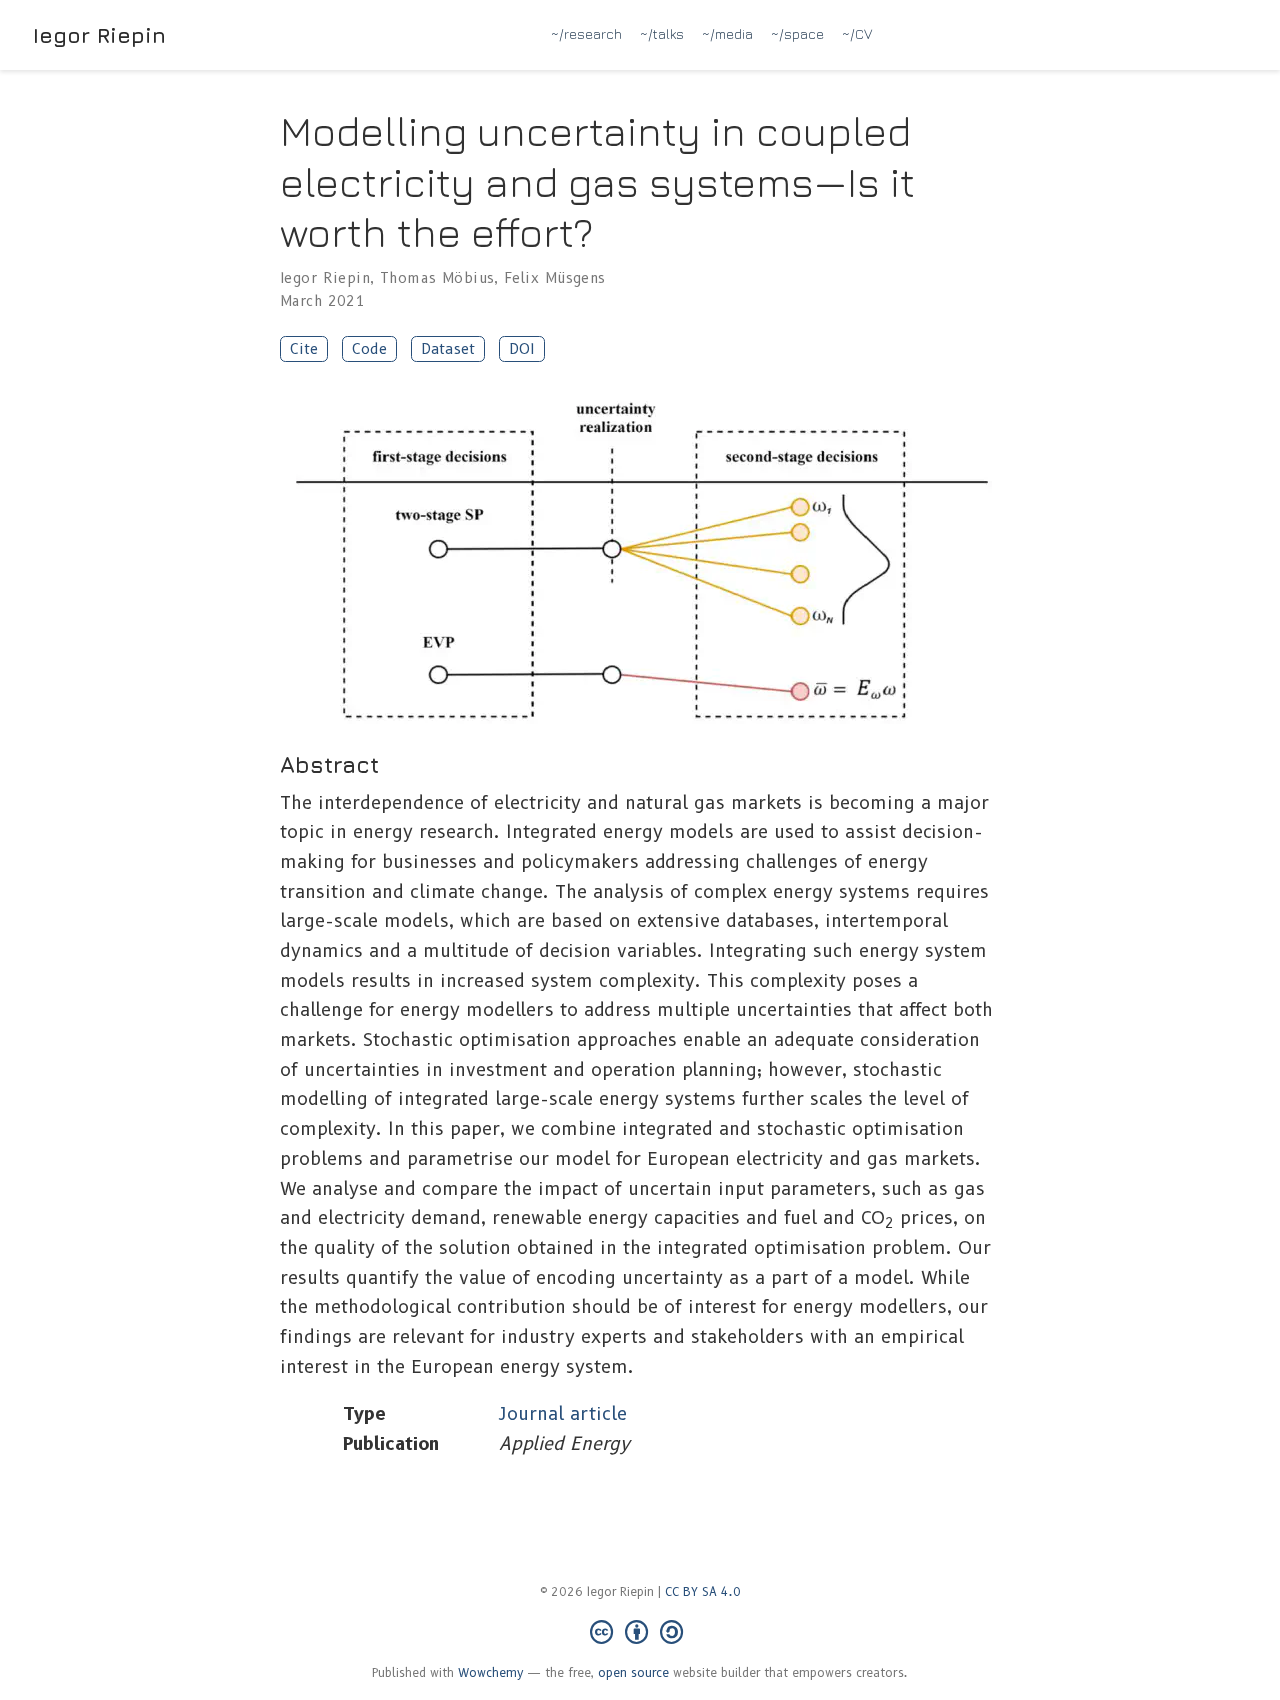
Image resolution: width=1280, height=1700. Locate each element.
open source (633, 1672)
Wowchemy (491, 1672)
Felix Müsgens (554, 278)
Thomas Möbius (437, 278)
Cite (304, 349)
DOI (522, 349)
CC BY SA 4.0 (703, 1591)
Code (369, 349)
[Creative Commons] (640, 1632)
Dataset (448, 349)
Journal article (563, 1414)
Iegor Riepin (99, 35)
